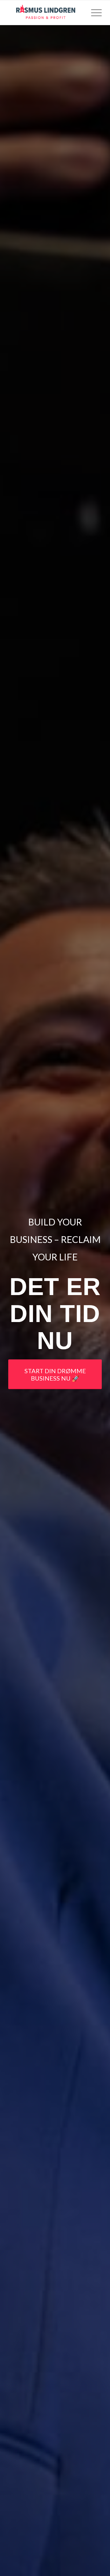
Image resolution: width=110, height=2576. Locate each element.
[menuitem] (93, 13)
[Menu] (93, 13)
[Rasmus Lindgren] (46, 13)
